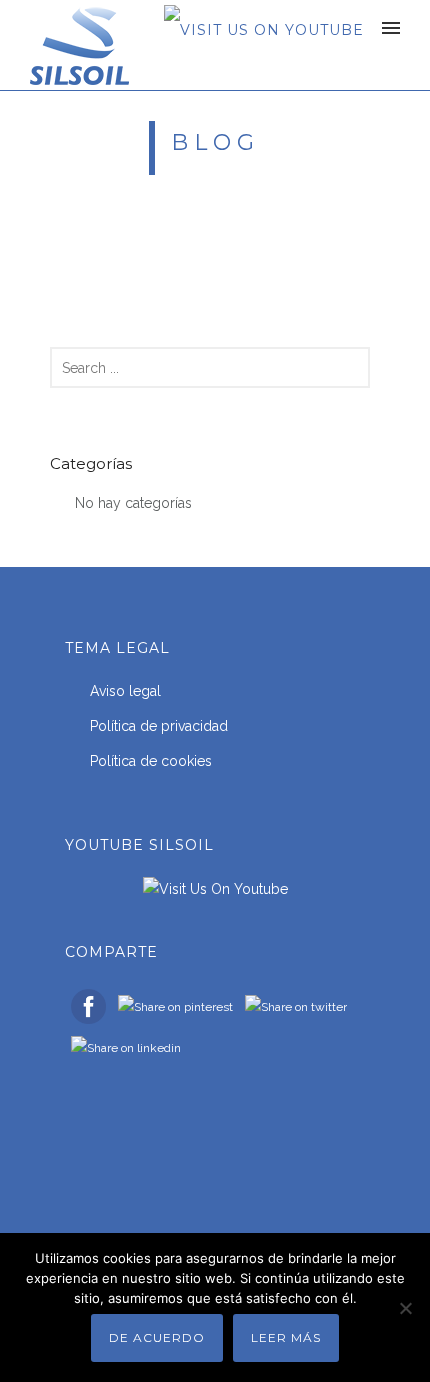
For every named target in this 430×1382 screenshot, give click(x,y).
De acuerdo (157, 1337)
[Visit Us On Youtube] (263, 29)
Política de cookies (151, 761)
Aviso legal (125, 691)
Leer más (286, 1337)
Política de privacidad (159, 726)
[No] (405, 1308)
